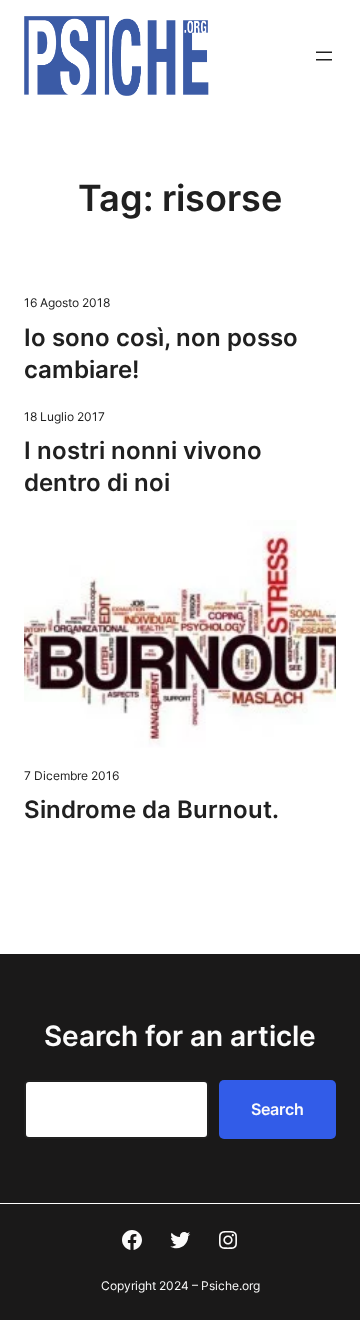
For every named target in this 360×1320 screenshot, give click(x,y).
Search (277, 1109)
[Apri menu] (324, 56)
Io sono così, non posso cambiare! (161, 353)
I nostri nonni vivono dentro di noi (143, 466)
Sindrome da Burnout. (151, 809)
